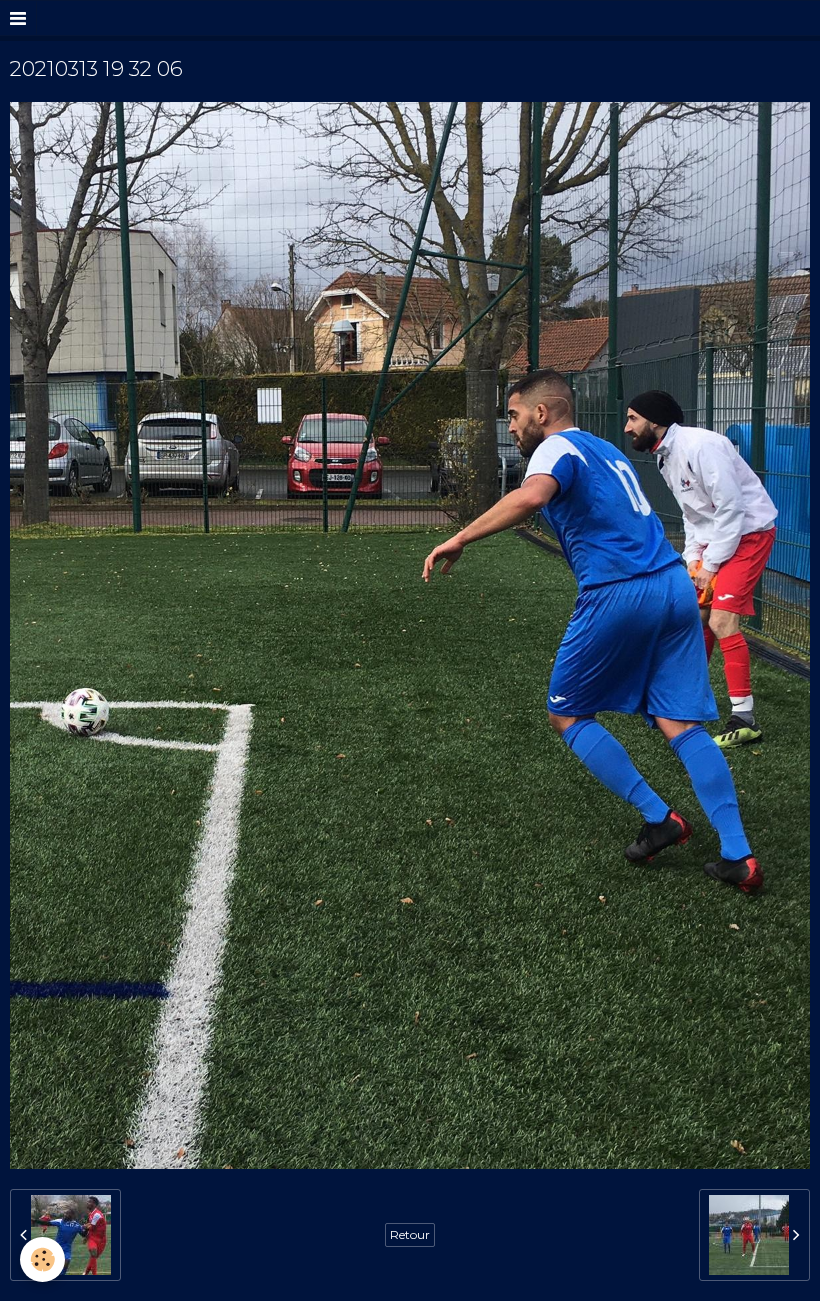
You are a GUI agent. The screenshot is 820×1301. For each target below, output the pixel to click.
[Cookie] (42, 1259)
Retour (410, 1234)
